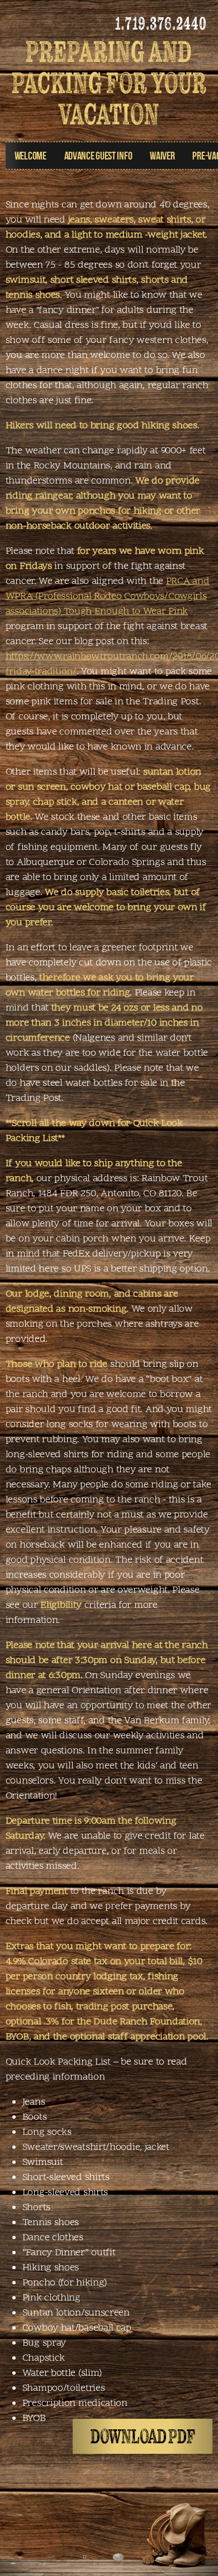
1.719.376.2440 (161, 23)
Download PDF (143, 2437)
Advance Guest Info (98, 155)
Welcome (30, 155)
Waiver (162, 155)
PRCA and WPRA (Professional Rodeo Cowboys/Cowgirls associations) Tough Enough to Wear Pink (108, 596)
